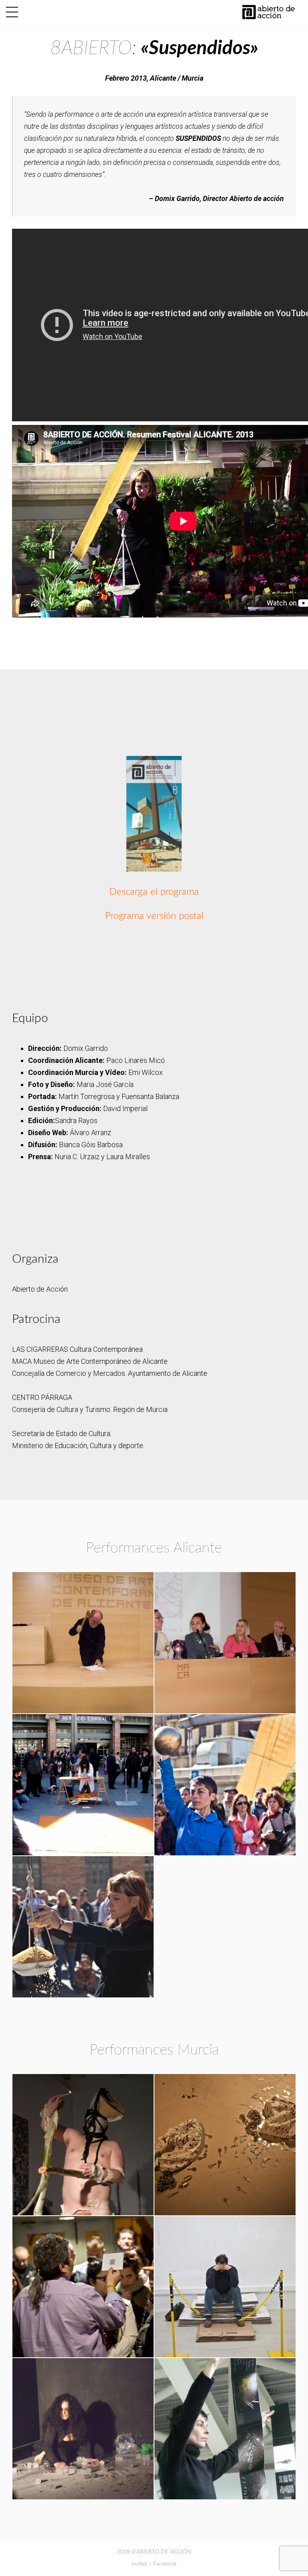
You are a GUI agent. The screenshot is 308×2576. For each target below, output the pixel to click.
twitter (140, 2564)
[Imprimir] (154, 814)
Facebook (165, 2564)
